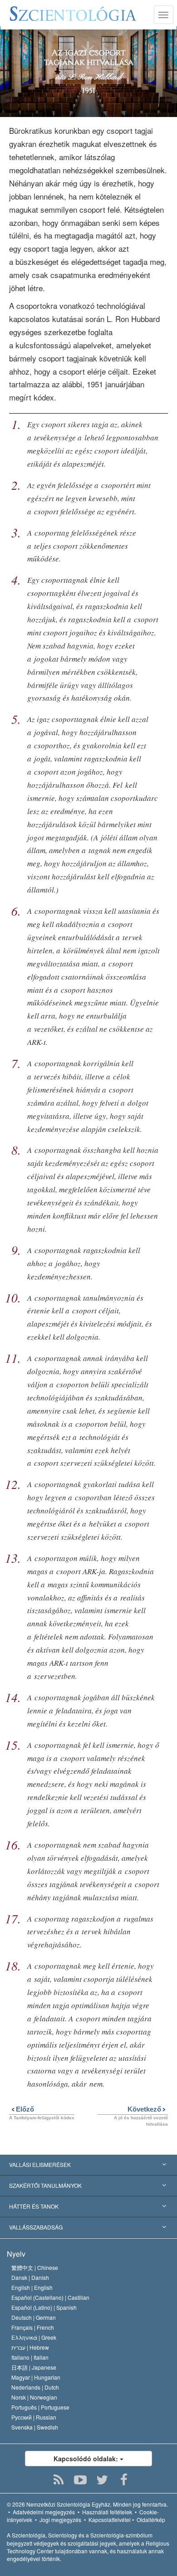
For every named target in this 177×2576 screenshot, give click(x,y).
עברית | (30, 2347)
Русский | (34, 2417)
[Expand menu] (88, 2165)
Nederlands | (35, 2387)
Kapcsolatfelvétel (110, 2520)
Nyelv (16, 2254)
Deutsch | (34, 2317)
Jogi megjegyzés (60, 2520)
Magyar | (36, 2377)
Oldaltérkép (151, 2520)
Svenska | (35, 2427)
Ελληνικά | (34, 2337)
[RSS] (59, 2480)
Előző (22, 2109)
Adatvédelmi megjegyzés (44, 2512)
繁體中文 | (35, 2267)
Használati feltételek (107, 2512)
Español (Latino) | (44, 2307)
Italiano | (30, 2357)
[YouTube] (81, 2480)
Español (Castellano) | (50, 2297)
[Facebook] (124, 2480)
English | (32, 2287)
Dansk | (30, 2277)
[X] (102, 2480)
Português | (40, 2407)
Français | (33, 2327)
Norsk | (34, 2397)
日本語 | (34, 2367)
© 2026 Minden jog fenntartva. (87, 2504)
